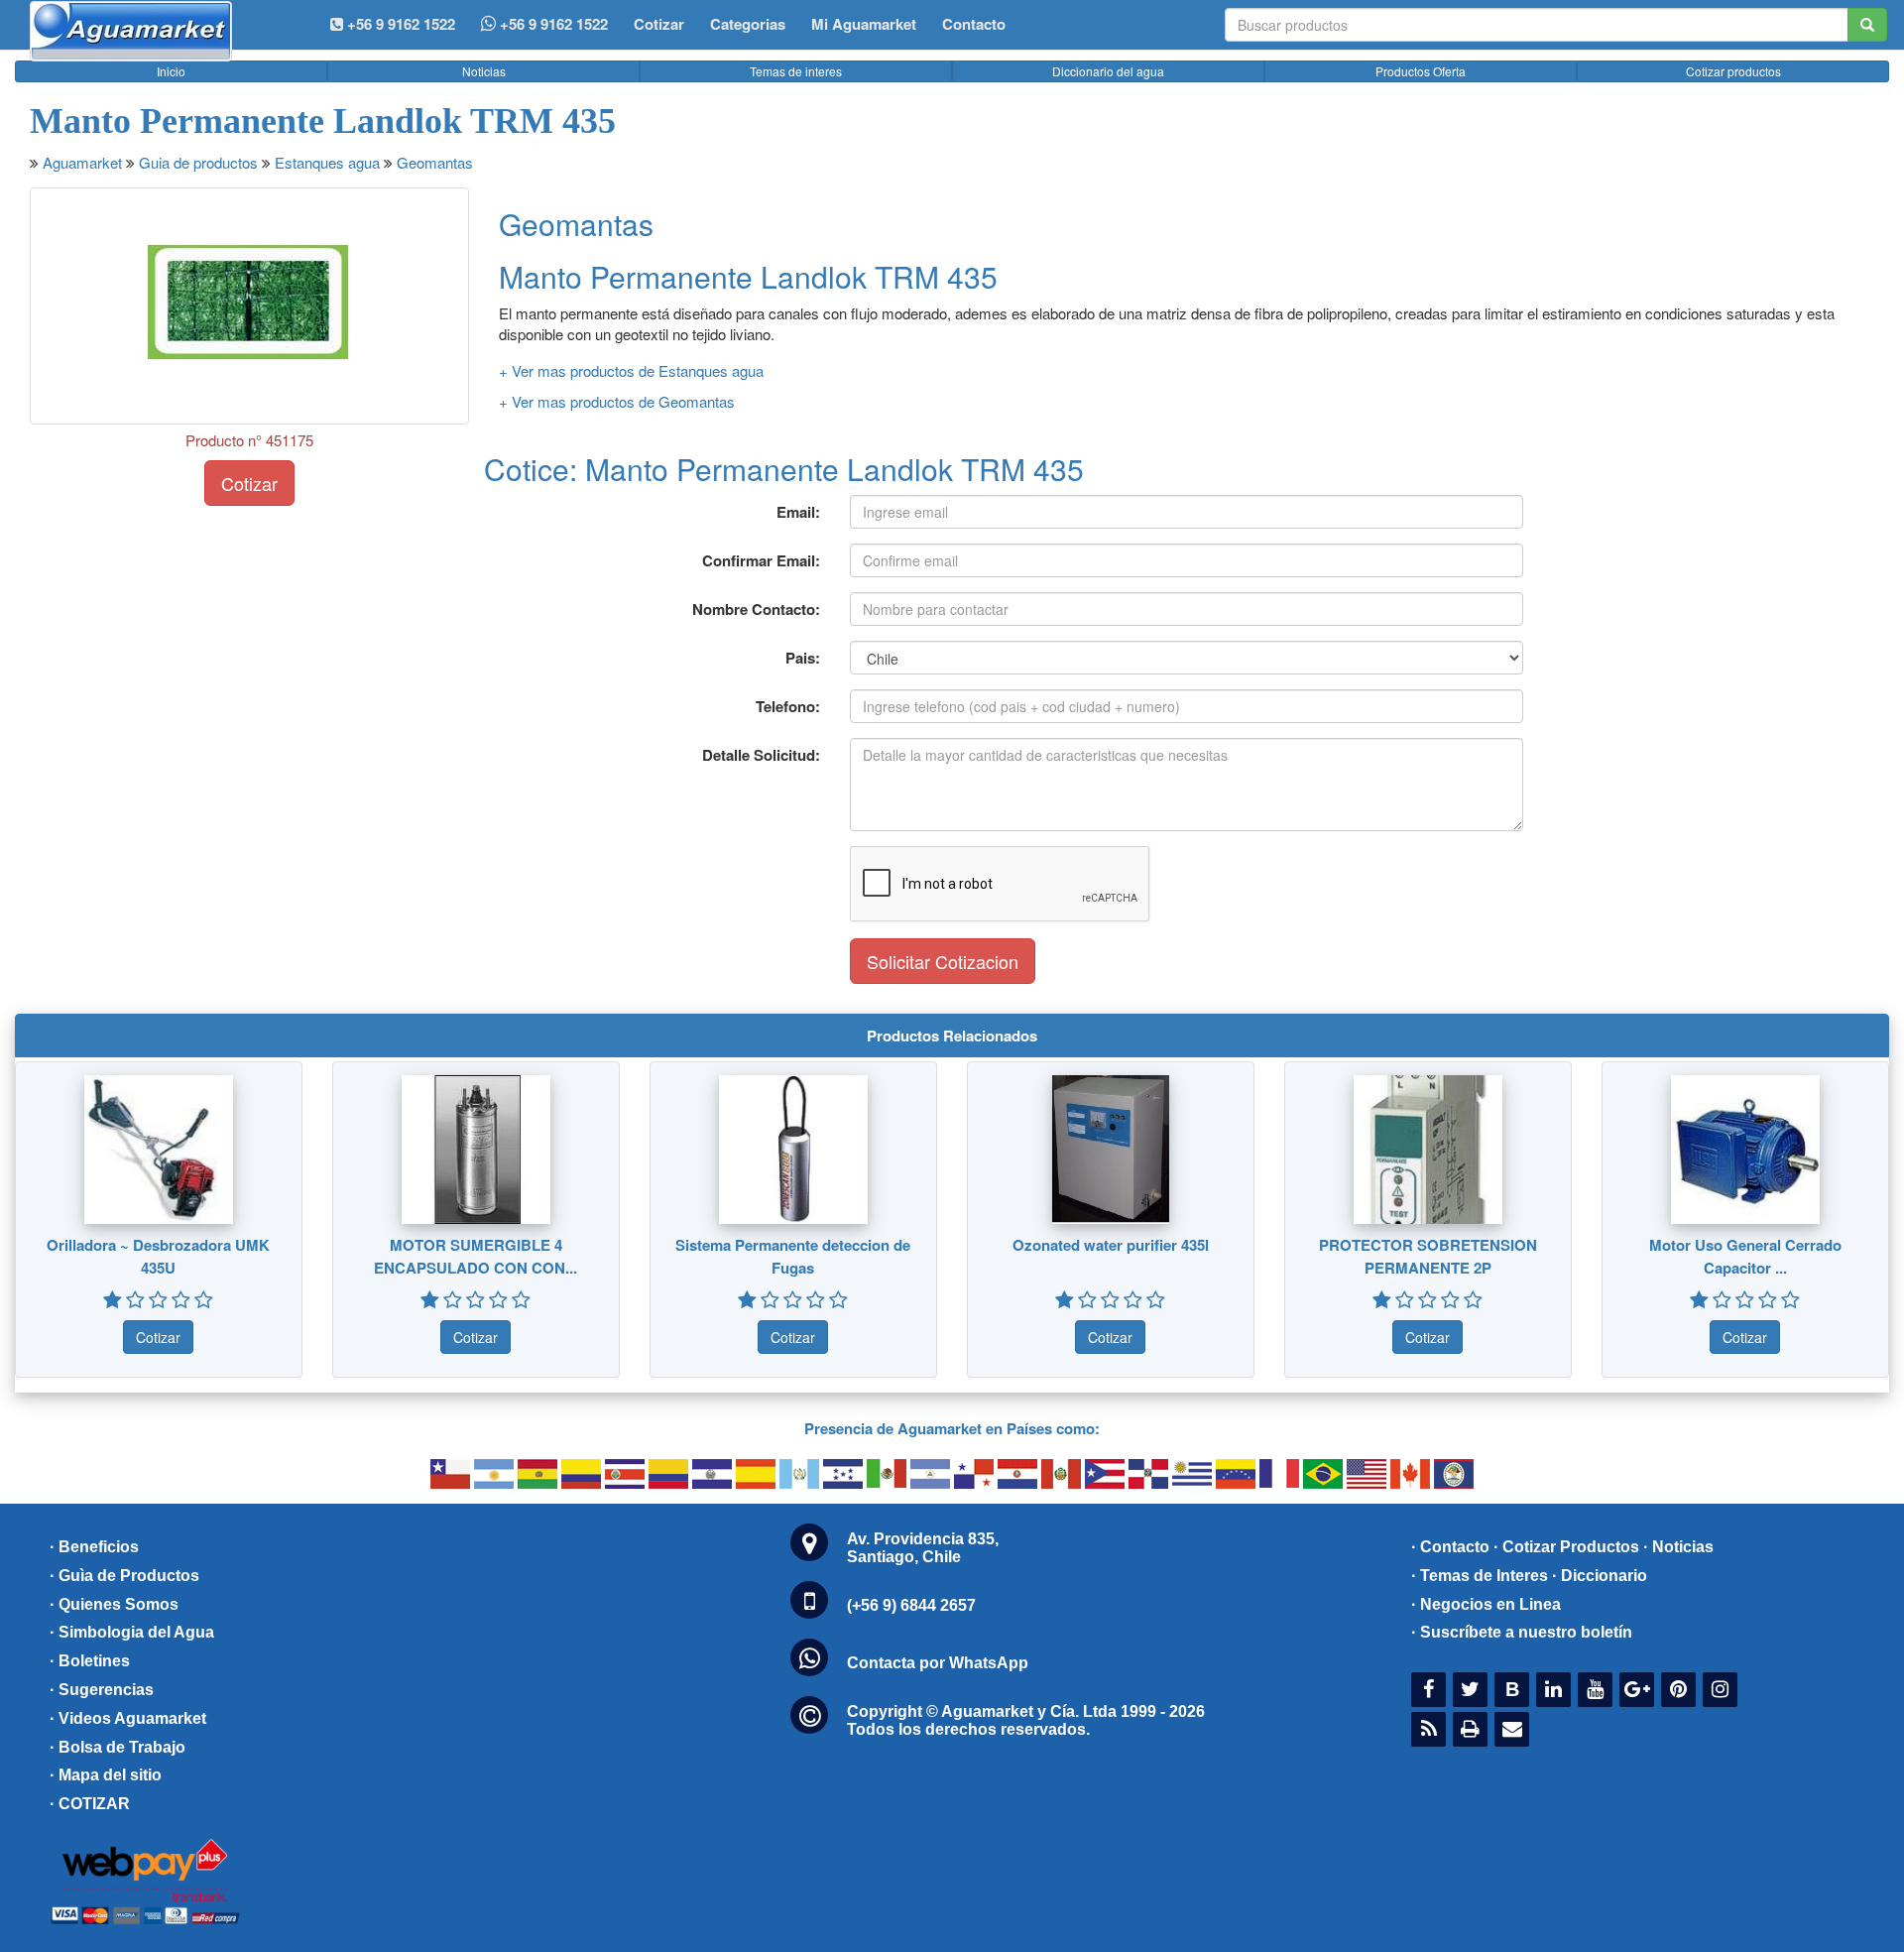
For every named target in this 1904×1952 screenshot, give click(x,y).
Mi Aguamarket (864, 24)
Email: (798, 512)
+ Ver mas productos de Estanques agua (631, 370)
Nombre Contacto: (756, 609)
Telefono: (788, 706)
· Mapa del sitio (106, 1775)
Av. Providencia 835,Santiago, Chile (923, 1548)
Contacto (974, 24)
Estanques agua (327, 162)
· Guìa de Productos (124, 1576)
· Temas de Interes (1480, 1576)
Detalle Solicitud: (761, 755)
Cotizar (659, 24)
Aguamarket (82, 162)
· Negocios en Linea (1486, 1604)
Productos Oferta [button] (1421, 71)
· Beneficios (94, 1547)
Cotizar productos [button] (1733, 71)
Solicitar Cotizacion (943, 961)
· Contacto (1450, 1547)
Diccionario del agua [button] (1108, 71)
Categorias (748, 24)
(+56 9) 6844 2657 (911, 1605)
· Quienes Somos (114, 1604)
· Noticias (1678, 1547)
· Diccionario (1600, 1576)
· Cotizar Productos (1566, 1547)
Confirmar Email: (761, 560)
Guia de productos (198, 162)
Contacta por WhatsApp (938, 1663)
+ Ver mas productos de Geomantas (617, 401)
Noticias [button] (484, 71)
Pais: (803, 658)
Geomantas (435, 162)
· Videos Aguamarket (128, 1718)
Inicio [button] (171, 71)
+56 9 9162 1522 (552, 24)
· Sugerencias (102, 1690)
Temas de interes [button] (796, 71)
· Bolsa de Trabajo (118, 1747)
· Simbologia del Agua (132, 1632)
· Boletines (90, 1661)
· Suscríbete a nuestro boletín (1522, 1632)
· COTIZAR (90, 1804)
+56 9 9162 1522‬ (399, 24)
